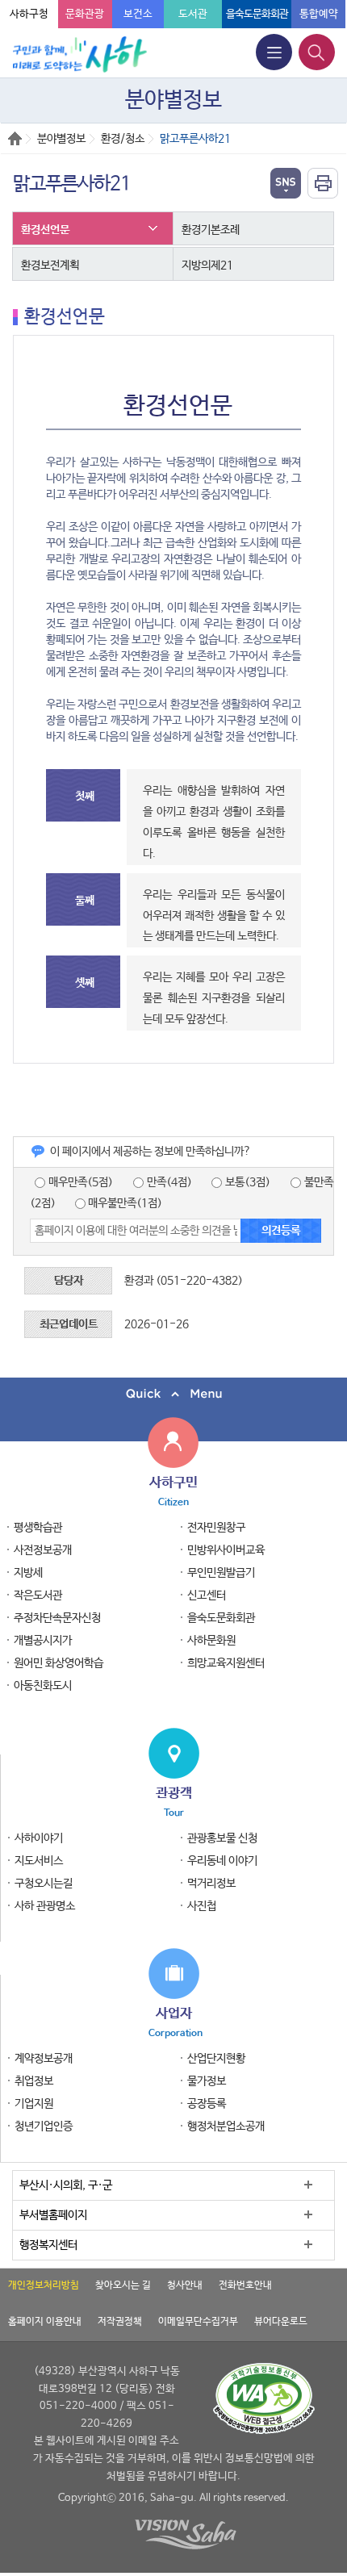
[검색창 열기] (317, 52)
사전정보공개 (43, 1550)
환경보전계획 (50, 266)
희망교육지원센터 (226, 1663)
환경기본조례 (211, 230)
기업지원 (34, 2104)
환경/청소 (123, 139)
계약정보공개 (44, 2059)
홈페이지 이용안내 (45, 2322)
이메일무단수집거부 (198, 2322)
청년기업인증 (44, 2126)
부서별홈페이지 (53, 2215)
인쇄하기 (323, 183)
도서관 (193, 14)
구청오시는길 (44, 1884)
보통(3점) (246, 1182)
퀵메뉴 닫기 (173, 1394)
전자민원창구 (216, 1528)
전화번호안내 (245, 2285)
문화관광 (85, 14)
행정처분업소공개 (226, 2126)
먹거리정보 (211, 1884)
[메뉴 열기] (274, 52)
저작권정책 (120, 2322)
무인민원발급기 (221, 1573)
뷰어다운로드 (281, 2322)
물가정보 (207, 2081)
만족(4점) (168, 1182)
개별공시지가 (43, 1641)
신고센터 (207, 1595)
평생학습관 (38, 1528)
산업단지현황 (216, 2059)
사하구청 (29, 14)
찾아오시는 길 (123, 2285)
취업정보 (34, 2081)
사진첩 (202, 1906)
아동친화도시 (43, 1686)
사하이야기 (39, 1838)
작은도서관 (38, 1595)
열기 (286, 183)
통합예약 (319, 14)
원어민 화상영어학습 (59, 1663)
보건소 (138, 14)
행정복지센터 (48, 2245)
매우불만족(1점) (124, 1203)
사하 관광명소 (45, 1906)
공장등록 (207, 2104)
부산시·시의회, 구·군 (66, 2185)
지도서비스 (39, 1861)
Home (15, 138)
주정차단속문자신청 (57, 1618)
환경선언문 (45, 230)
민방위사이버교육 (226, 1550)
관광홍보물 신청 (222, 1838)
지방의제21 (207, 266)
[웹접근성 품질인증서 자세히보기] (264, 2398)
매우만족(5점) (79, 1182)
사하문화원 (211, 1641)
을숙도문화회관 (257, 14)
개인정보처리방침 (44, 2285)
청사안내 (185, 2285)
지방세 (28, 1573)
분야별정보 (61, 139)
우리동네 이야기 (222, 1861)
